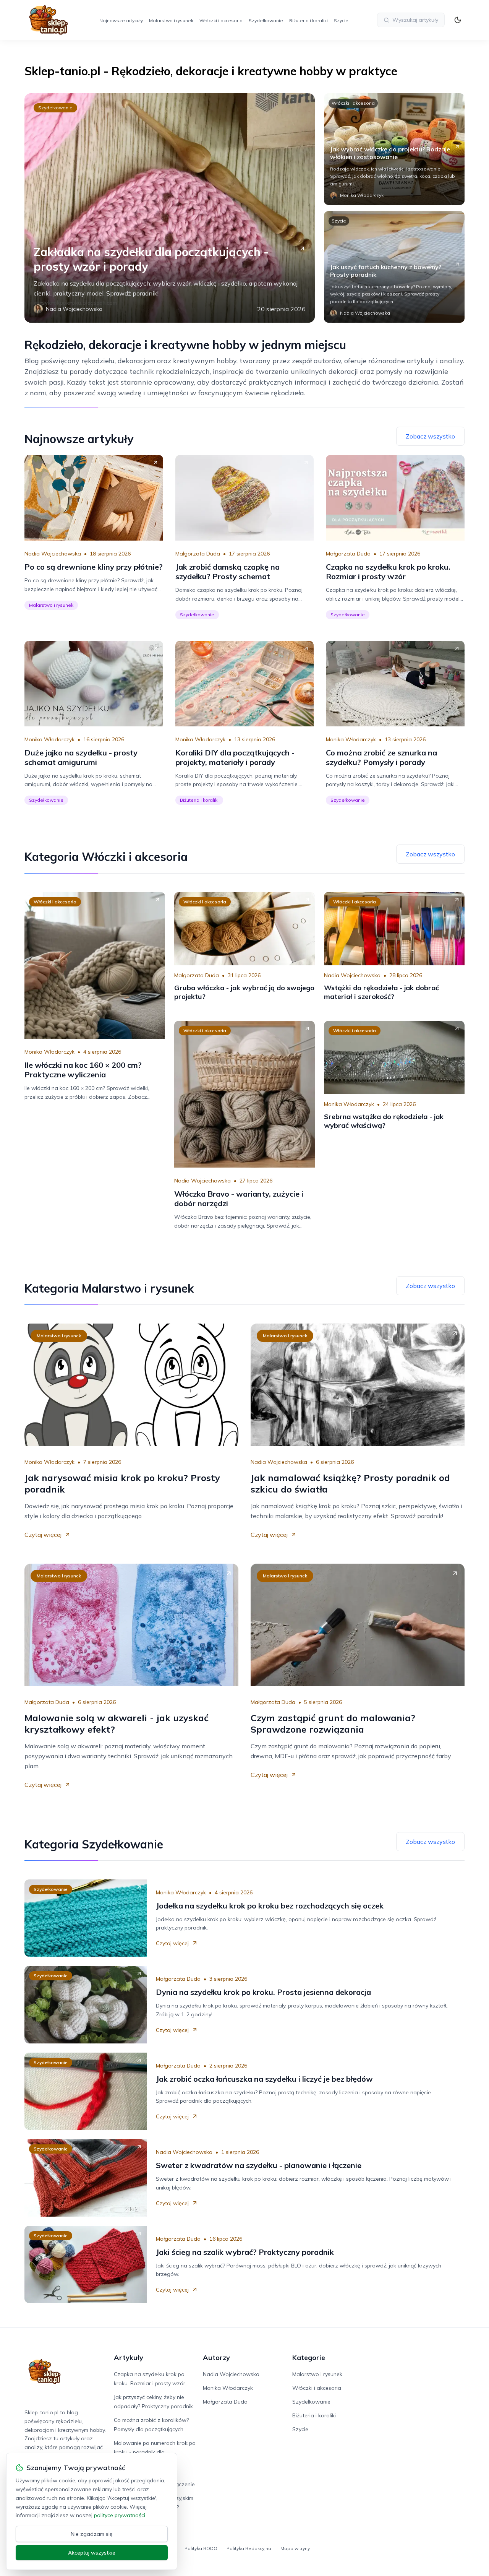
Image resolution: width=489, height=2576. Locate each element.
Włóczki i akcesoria (221, 20)
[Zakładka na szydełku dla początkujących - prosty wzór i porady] (170, 208)
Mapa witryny (295, 2548)
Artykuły (129, 2358)
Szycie (341, 20)
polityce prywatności (120, 2515)
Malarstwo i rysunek (171, 20)
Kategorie (309, 2358)
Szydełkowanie (266, 20)
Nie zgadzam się (92, 2534)
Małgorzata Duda (198, 554)
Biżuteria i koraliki (308, 20)
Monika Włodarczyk (49, 739)
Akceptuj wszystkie (92, 2553)
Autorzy (216, 2358)
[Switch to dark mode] (458, 20)
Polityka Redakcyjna (249, 2548)
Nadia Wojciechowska (53, 554)
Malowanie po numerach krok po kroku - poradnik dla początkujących (155, 2452)
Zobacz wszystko (430, 436)
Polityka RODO (201, 2548)
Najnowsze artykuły (121, 20)
